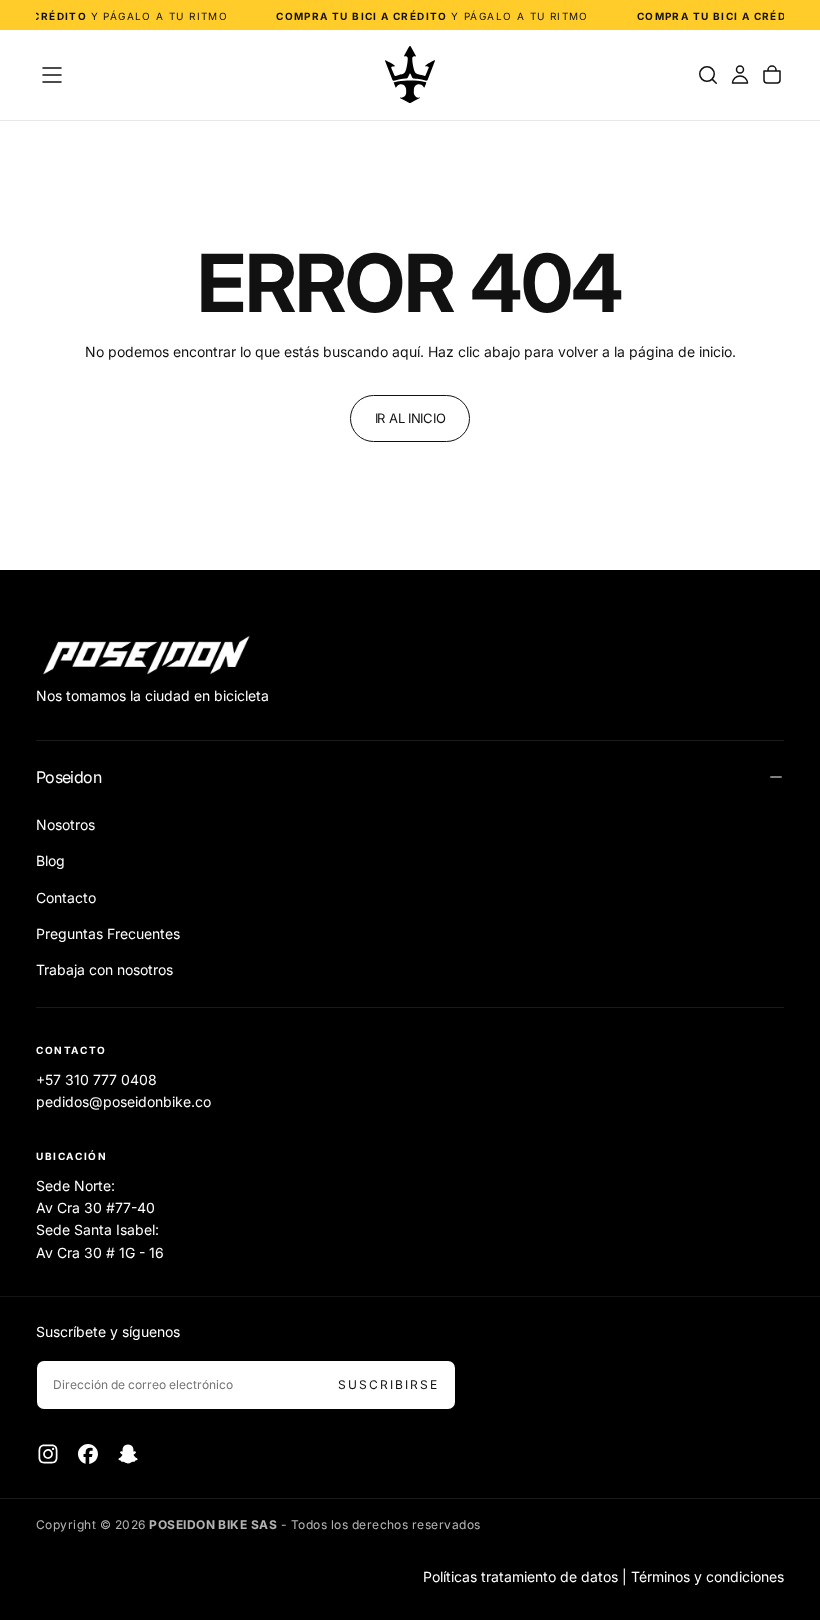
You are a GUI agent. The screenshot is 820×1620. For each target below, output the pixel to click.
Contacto (66, 897)
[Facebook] (88, 1454)
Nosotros (65, 824)
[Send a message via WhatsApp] (782, 1442)
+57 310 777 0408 (96, 1079)
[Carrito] (772, 75)
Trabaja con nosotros (104, 969)
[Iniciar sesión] (740, 75)
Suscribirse (388, 1384)
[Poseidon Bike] (146, 657)
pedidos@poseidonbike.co (123, 1101)
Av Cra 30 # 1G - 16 (100, 1252)
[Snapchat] (128, 1454)
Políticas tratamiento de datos (520, 1576)
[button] (52, 75)
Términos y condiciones (707, 1576)
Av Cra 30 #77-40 (95, 1207)
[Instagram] (48, 1454)
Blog (50, 860)
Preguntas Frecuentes (108, 933)
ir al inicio (410, 418)
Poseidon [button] (68, 777)
